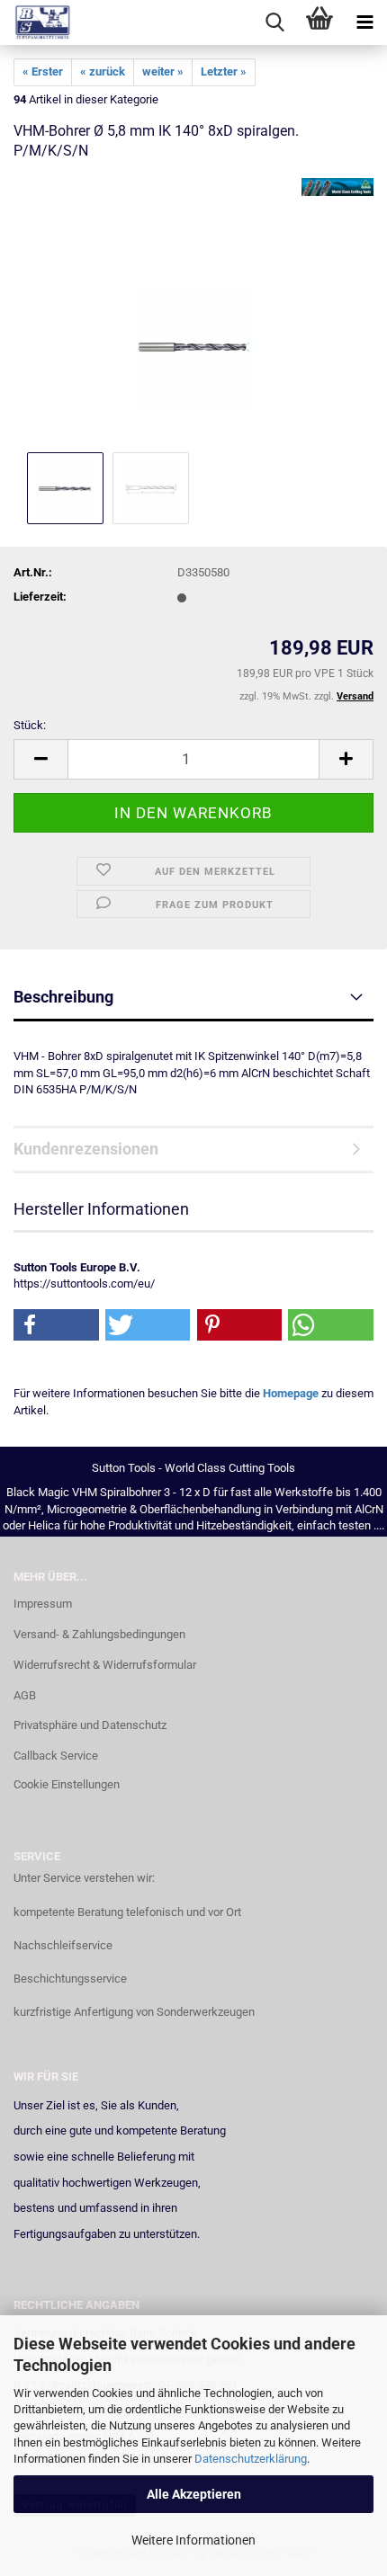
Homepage (291, 1393)
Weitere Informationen (193, 2540)
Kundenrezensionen (86, 1149)
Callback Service (56, 1756)
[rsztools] (36, 22)
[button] (40, 759)
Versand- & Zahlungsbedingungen (99, 1634)
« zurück (103, 71)
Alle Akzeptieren (194, 2494)
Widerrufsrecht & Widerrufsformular (105, 1665)
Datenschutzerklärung (251, 2459)
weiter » (163, 71)
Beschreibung (63, 997)
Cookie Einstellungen (67, 1784)
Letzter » (224, 71)
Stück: (30, 725)
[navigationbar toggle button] (364, 22)
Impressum (43, 1604)
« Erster (43, 71)
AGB (25, 1695)
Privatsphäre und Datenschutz (90, 1725)
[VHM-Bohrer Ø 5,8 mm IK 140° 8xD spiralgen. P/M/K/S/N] (194, 312)
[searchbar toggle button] (274, 22)
